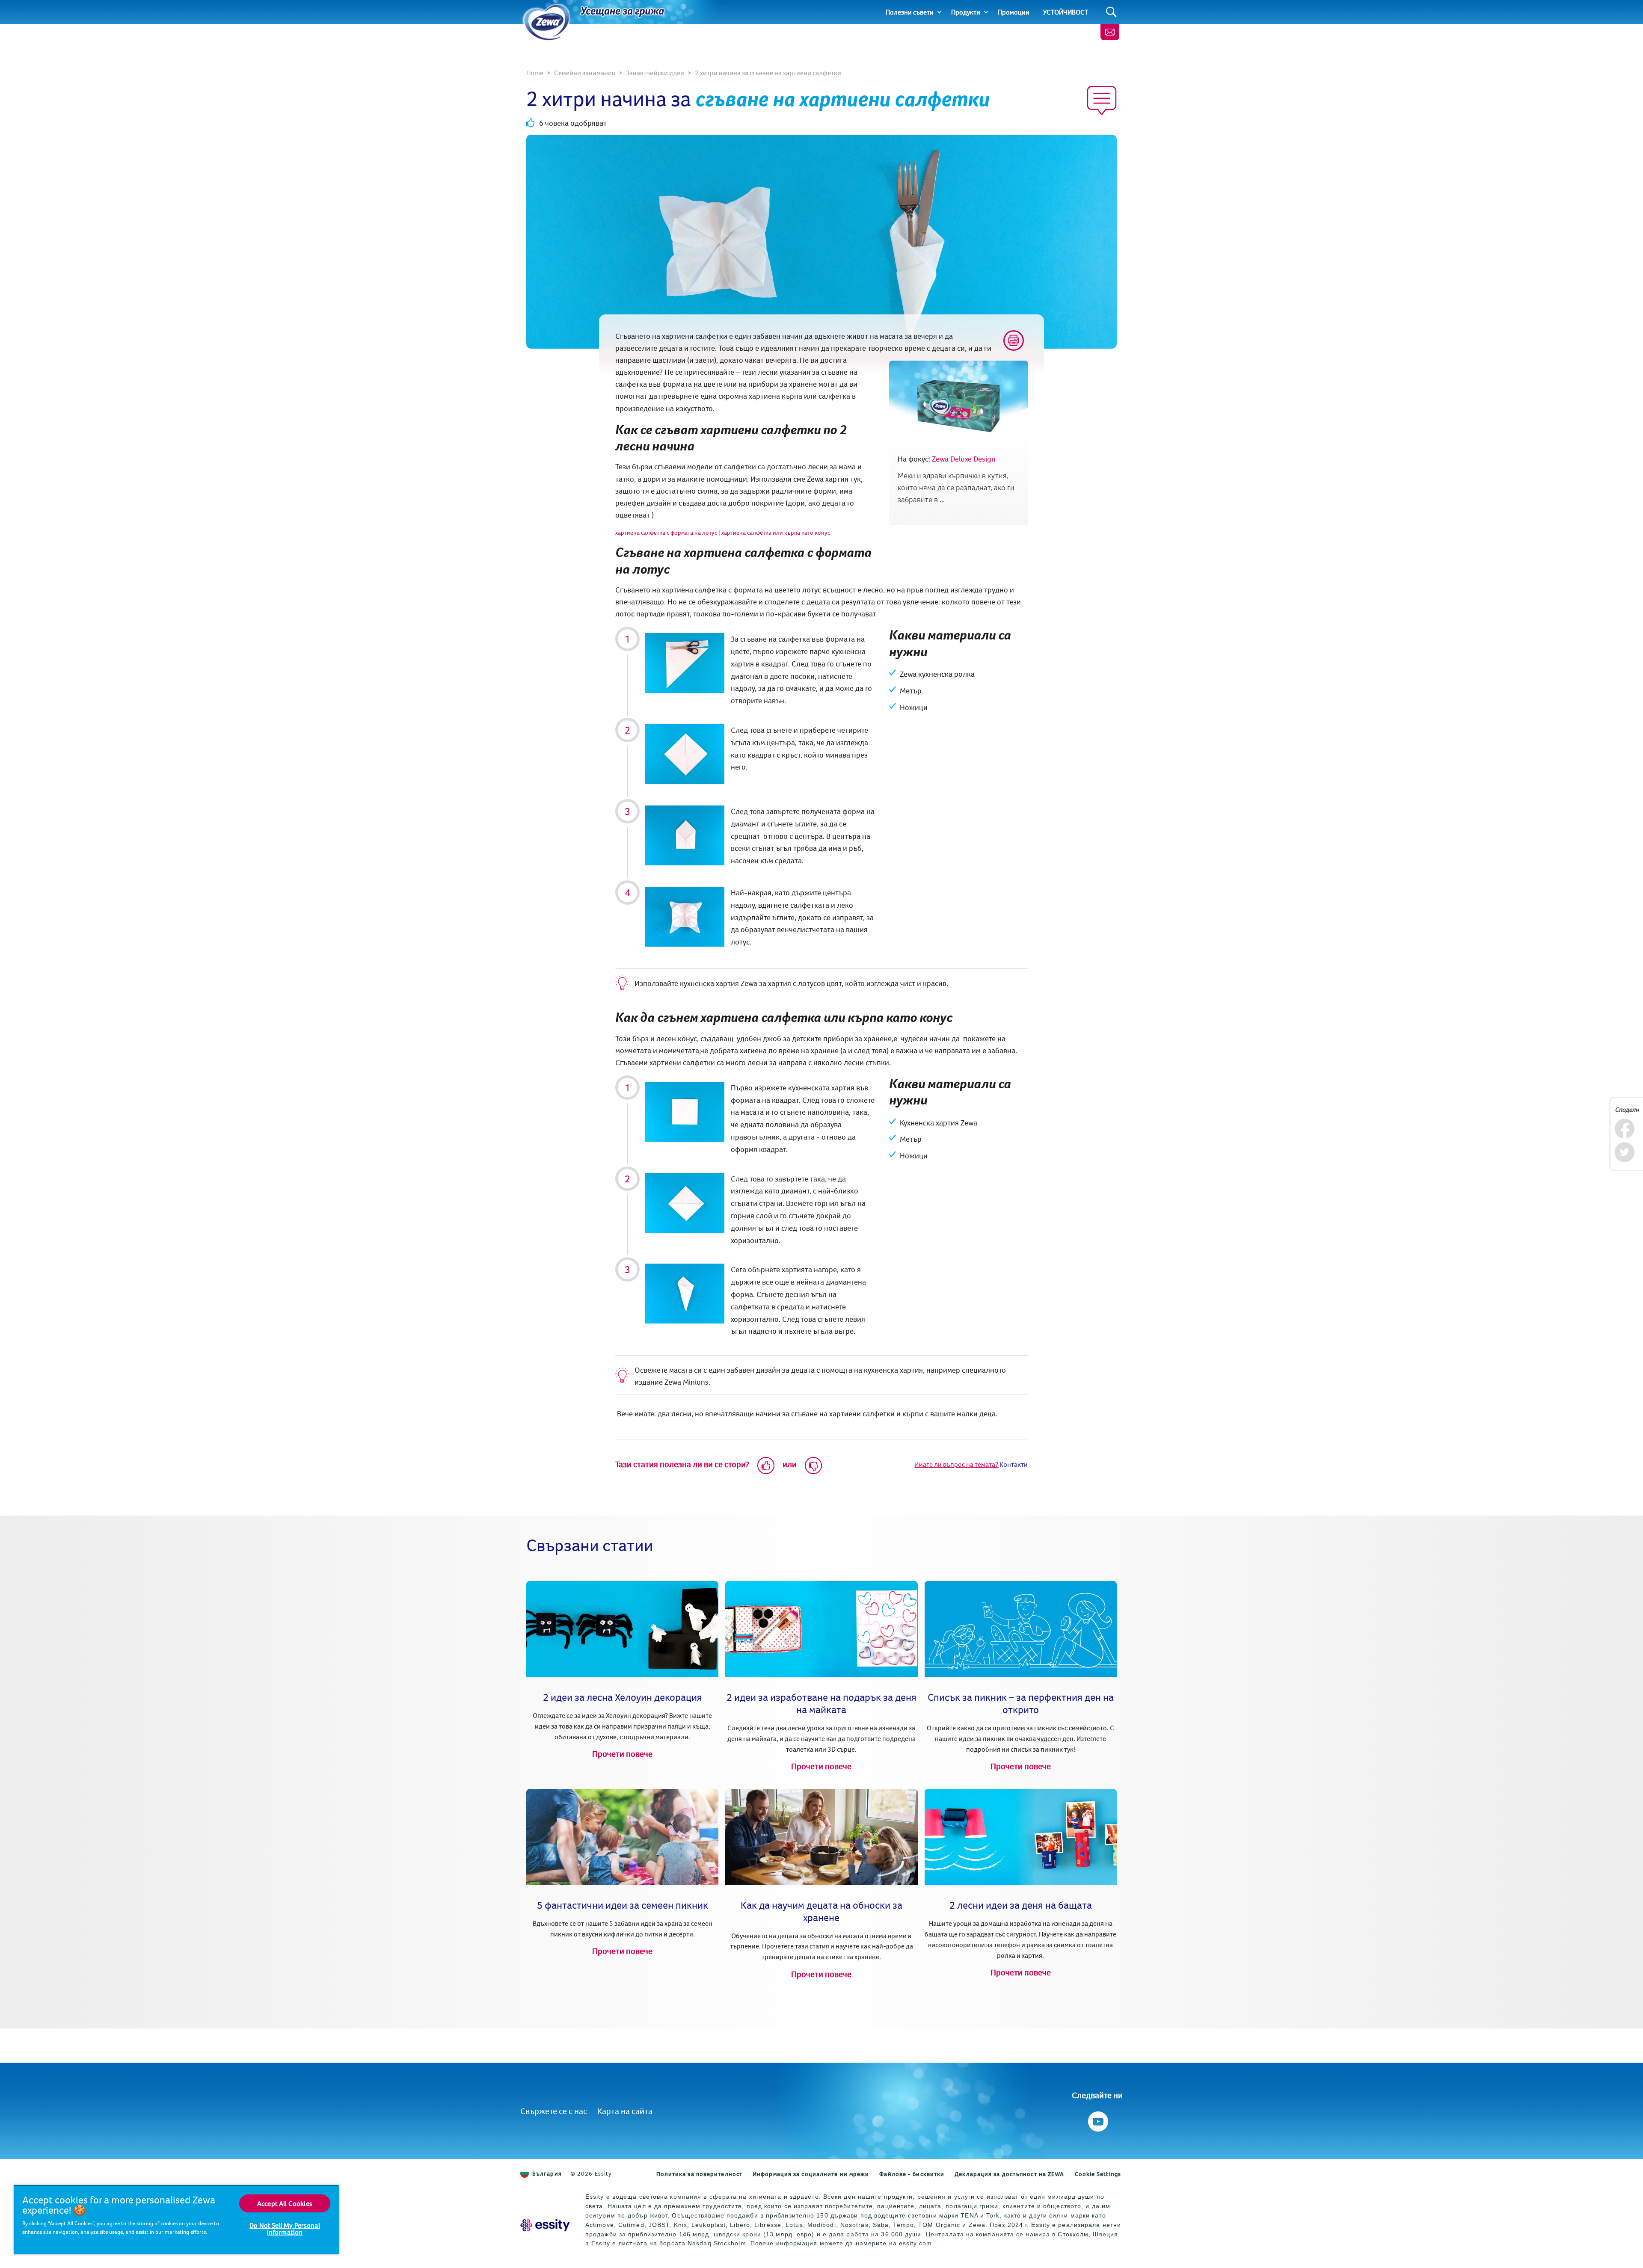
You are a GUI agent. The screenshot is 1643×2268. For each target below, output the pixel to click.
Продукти (966, 12)
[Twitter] (1624, 1152)
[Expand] (939, 12)
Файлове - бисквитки (912, 2174)
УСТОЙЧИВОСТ (1066, 12)
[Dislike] (813, 1466)
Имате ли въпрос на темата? (956, 1464)
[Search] (1111, 12)
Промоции (1014, 12)
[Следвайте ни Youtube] (1097, 2119)
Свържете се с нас (554, 2111)
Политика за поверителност (700, 2174)
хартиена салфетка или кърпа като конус (776, 533)
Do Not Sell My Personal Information (285, 2229)
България (547, 2173)
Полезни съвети (910, 12)
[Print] (1014, 340)
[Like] (766, 1466)
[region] (176, 2219)
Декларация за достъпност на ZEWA (1009, 2174)
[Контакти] (1110, 32)
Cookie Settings (1098, 2174)
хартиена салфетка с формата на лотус (666, 533)
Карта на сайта (625, 2111)
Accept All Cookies (285, 2203)
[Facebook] (1624, 1129)
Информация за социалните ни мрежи (811, 2174)
